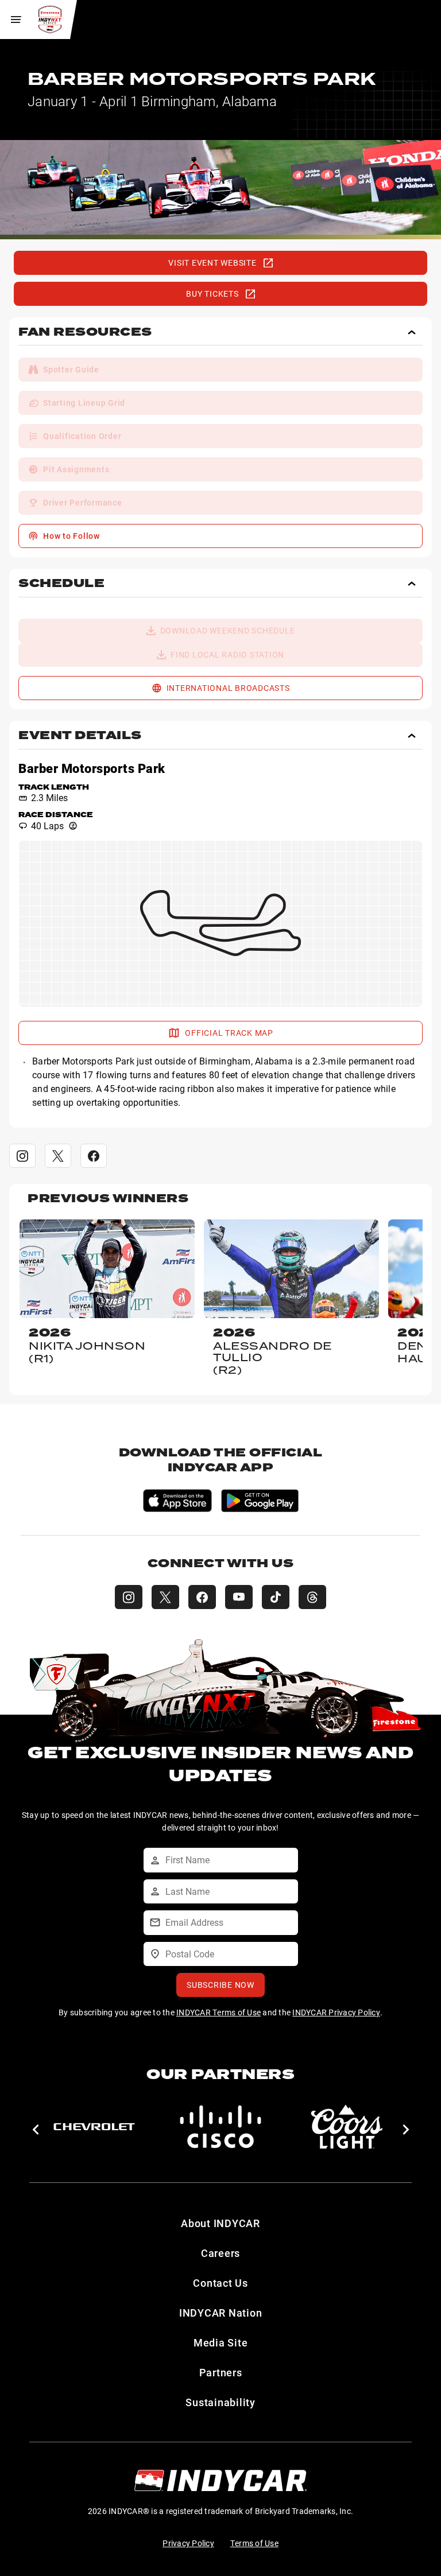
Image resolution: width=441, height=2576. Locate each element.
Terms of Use (254, 2543)
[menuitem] (220, 370)
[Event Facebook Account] (94, 1156)
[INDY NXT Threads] (312, 1597)
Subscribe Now (220, 1985)
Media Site (221, 2342)
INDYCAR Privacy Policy (336, 2012)
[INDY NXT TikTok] (276, 1597)
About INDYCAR (220, 2223)
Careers (220, 2253)
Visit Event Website (212, 263)
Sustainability (220, 2402)
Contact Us (220, 2283)
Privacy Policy (188, 2543)
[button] (220, 336)
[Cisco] (220, 2127)
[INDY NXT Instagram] (129, 1597)
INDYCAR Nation (221, 2313)
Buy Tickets (212, 294)
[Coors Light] (347, 2127)
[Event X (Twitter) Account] (58, 1156)
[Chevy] (94, 2127)
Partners (221, 2372)
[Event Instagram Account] (22, 1156)
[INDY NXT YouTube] (239, 1597)
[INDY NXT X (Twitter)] (165, 1597)
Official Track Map (229, 1033)
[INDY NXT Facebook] (202, 1597)
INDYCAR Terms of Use (218, 2012)
